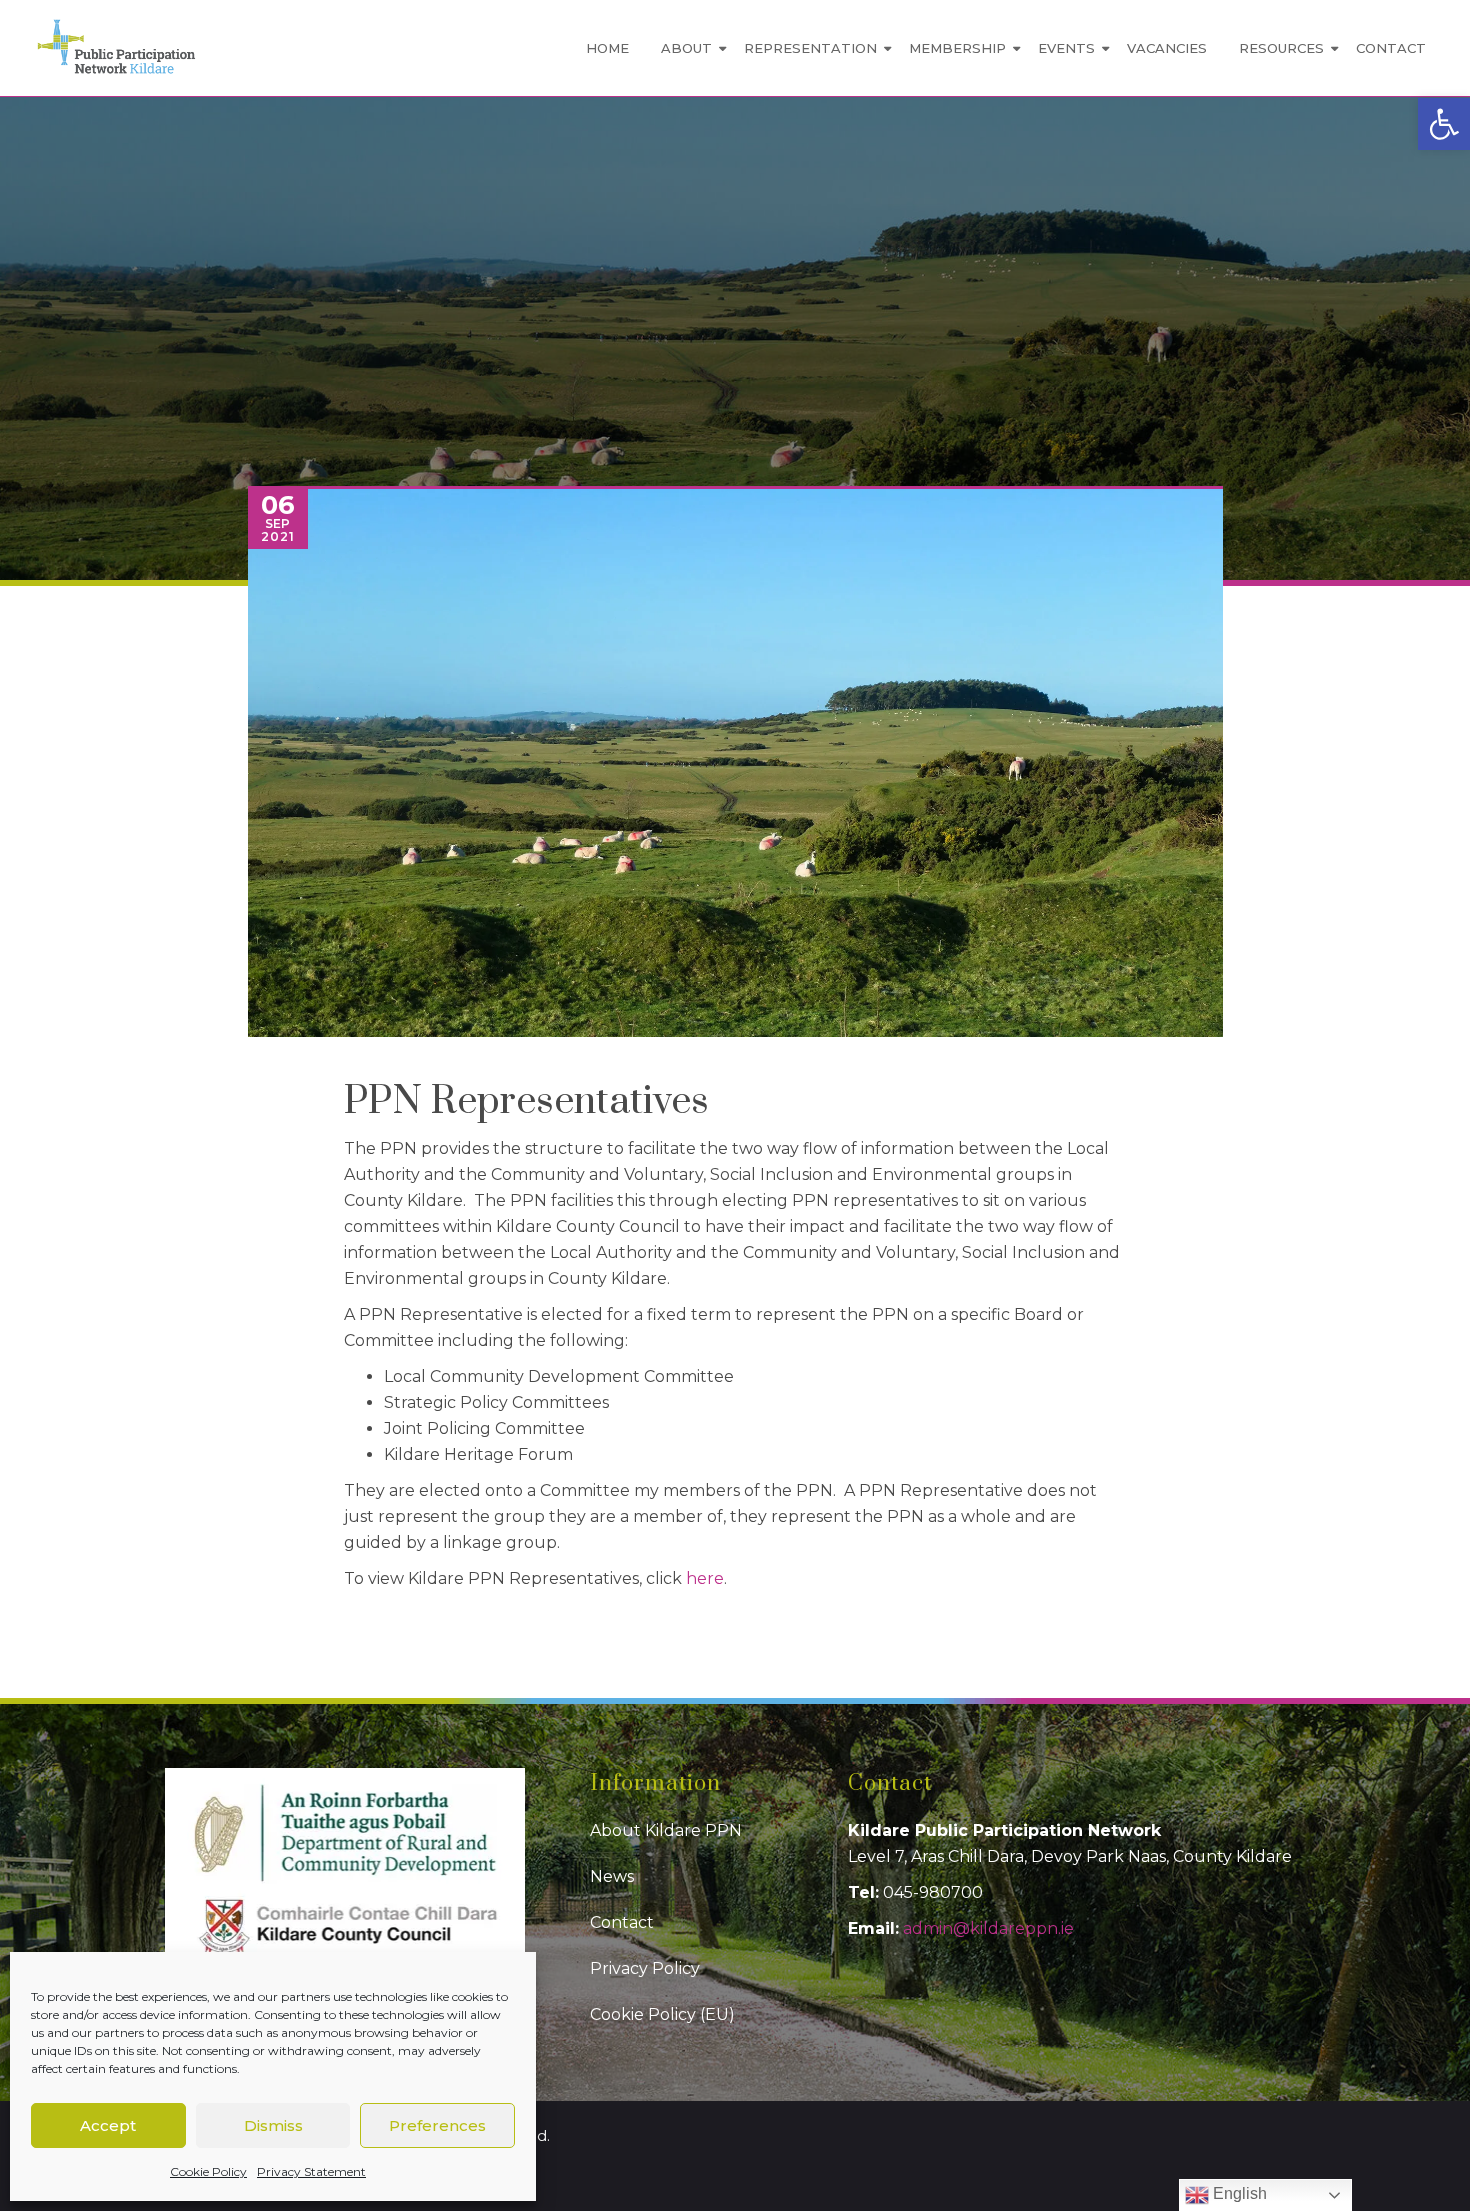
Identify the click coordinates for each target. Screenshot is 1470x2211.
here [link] (705, 1578)
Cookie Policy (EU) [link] (662, 2014)
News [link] (612, 1876)
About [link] (686, 48)
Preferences (437, 2125)
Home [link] (607, 48)
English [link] (1238, 2193)
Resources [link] (1281, 48)
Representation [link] (810, 48)
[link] (1444, 124)
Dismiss (273, 2125)
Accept (108, 2125)
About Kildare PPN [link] (666, 1830)
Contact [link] (1391, 48)
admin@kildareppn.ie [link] (988, 1928)
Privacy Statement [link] (311, 2171)
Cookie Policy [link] (208, 2171)
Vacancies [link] (1167, 48)
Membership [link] (957, 48)
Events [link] (1066, 48)
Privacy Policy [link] (645, 1968)
